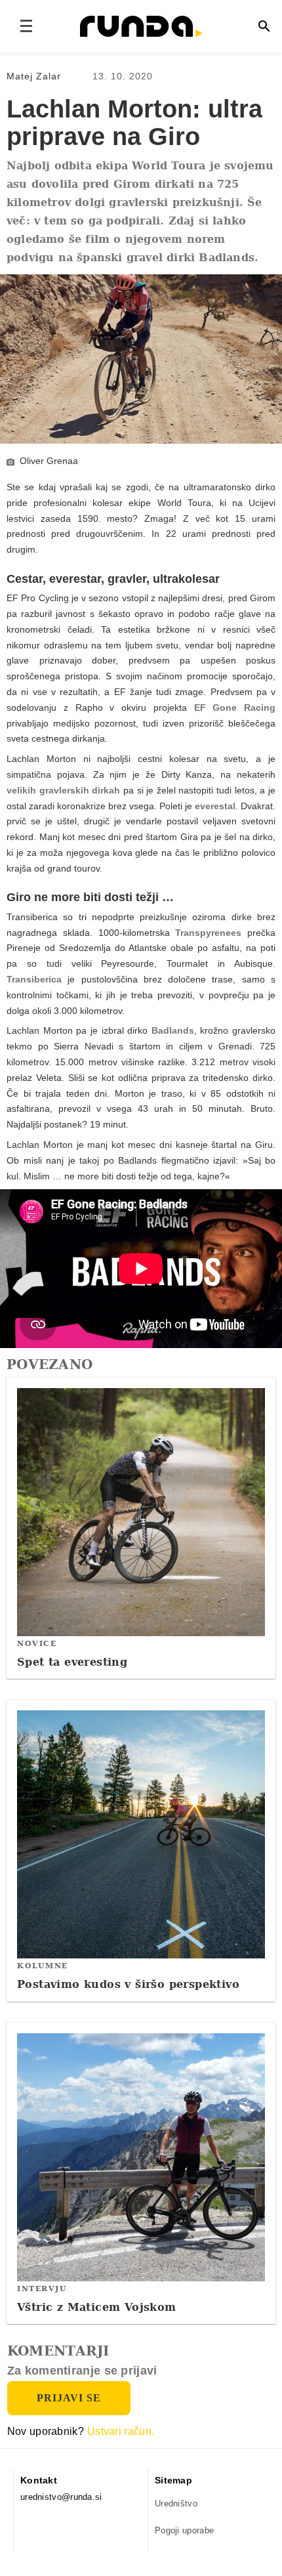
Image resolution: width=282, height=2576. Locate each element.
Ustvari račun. (121, 2431)
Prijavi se (69, 2398)
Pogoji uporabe (184, 2530)
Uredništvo (176, 2503)
